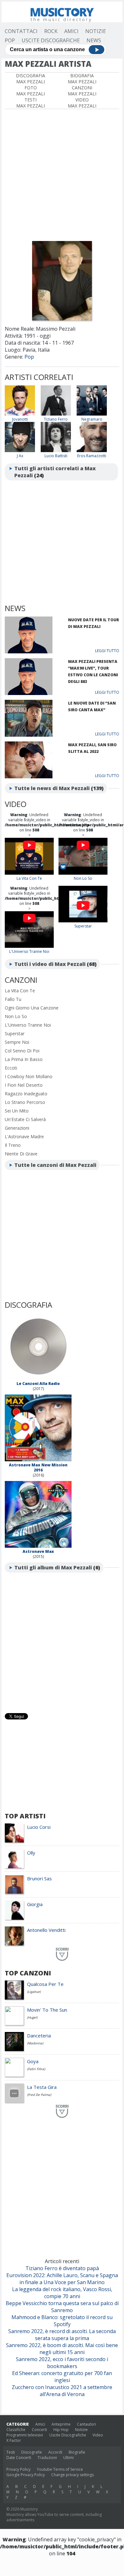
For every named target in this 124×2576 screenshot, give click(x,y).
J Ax (20, 456)
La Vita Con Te (29, 878)
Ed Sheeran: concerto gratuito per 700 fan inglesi (62, 2377)
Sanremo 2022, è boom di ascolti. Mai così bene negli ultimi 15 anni (62, 2349)
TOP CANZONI (28, 1973)
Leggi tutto (107, 651)
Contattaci (21, 31)
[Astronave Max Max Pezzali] (38, 1546)
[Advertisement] (62, 174)
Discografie (32, 2452)
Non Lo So (83, 878)
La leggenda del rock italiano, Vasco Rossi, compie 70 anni (62, 2293)
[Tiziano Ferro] (56, 414)
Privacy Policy (18, 2469)
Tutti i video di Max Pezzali (50, 964)
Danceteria (39, 2035)
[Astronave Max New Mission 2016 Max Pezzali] (38, 1460)
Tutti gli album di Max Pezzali (53, 1567)
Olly (31, 1853)
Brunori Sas (39, 1878)
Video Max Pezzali (82, 103)
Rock (51, 31)
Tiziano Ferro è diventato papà (62, 2268)
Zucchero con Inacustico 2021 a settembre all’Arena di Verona (62, 2391)
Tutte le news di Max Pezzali (52, 788)
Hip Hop (61, 2430)
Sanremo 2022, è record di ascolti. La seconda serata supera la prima (62, 2335)
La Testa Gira (42, 2087)
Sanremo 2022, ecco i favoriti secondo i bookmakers (62, 2363)
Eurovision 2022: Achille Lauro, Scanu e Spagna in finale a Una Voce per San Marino (62, 2279)
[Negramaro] (92, 414)
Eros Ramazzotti (92, 456)
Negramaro (92, 419)
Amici (71, 31)
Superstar (83, 926)
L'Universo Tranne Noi (29, 951)
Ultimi (69, 2458)
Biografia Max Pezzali (82, 79)
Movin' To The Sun (47, 2010)
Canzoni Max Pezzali (82, 91)
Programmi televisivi (25, 2435)
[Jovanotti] (20, 414)
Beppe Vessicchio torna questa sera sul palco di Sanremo (62, 2307)
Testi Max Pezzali (31, 103)
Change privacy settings (72, 2475)
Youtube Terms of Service (60, 2469)
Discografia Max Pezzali (31, 79)
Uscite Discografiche (51, 40)
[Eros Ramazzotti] (92, 451)
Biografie (77, 2452)
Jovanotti (20, 419)
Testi (11, 2452)
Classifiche (16, 2430)
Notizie (96, 31)
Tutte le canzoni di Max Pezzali (55, 1165)
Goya (33, 2061)
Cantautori (86, 2424)
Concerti (39, 2430)
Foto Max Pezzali (31, 91)
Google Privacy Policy (26, 2475)
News (94, 40)
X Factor (14, 2440)
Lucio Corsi (39, 1827)
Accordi (55, 2452)
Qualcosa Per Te (45, 1984)
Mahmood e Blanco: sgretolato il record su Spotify (62, 2321)
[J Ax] (20, 451)
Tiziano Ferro (56, 419)
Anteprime (61, 2424)
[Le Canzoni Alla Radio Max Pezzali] (38, 1378)
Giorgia (35, 1904)
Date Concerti (19, 2458)
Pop (10, 40)
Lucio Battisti (56, 456)
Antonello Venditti (46, 1930)
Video (98, 2435)
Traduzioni (47, 2458)
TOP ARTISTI (25, 1816)
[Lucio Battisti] (56, 451)
